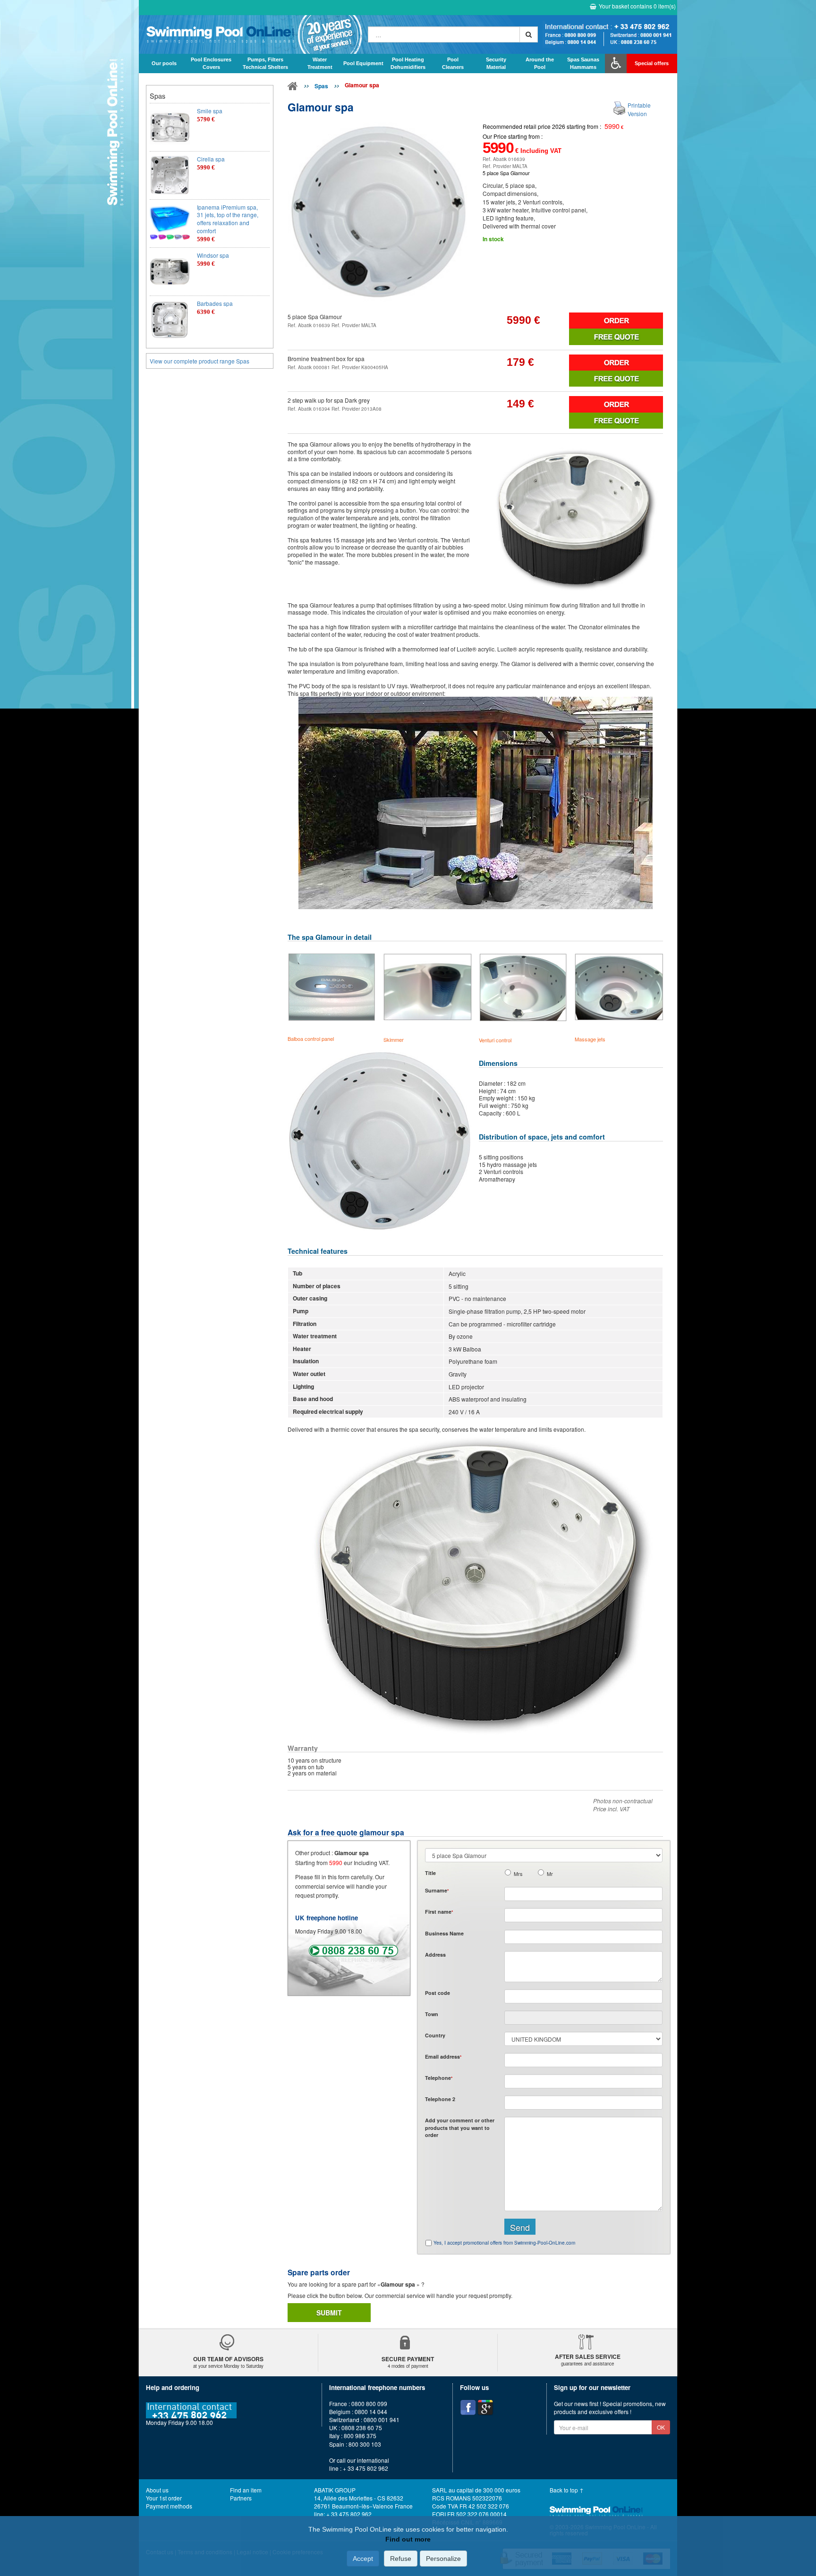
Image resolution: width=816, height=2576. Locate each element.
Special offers (652, 63)
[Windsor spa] (170, 272)
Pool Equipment (363, 63)
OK (661, 2427)
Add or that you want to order (460, 2128)
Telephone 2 (440, 2099)
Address (435, 1955)
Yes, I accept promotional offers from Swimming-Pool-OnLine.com (504, 2243)
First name (439, 1912)
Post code (438, 1993)
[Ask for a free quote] (616, 337)
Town (432, 2014)
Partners (241, 2498)
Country (435, 2035)
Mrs (518, 1874)
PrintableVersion (639, 109)
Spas (321, 86)
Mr (550, 1874)
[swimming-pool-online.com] (251, 34)
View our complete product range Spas (200, 361)
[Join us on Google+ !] (485, 2407)
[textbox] (583, 1996)
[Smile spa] (170, 127)
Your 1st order (164, 2498)
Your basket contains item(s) (637, 6)
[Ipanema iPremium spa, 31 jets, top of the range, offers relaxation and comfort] (170, 224)
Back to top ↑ (567, 2490)
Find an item (246, 2490)
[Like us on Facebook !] (468, 2407)
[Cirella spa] (170, 175)
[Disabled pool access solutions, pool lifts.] (616, 63)
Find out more (408, 2539)
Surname (437, 1890)
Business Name (444, 1933)
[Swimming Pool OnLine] (293, 88)
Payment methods (169, 2506)
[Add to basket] (616, 321)
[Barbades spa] (170, 320)
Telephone (439, 2078)
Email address (443, 2057)
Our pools (164, 63)
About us (157, 2490)
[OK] (529, 34)
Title (430, 1873)
